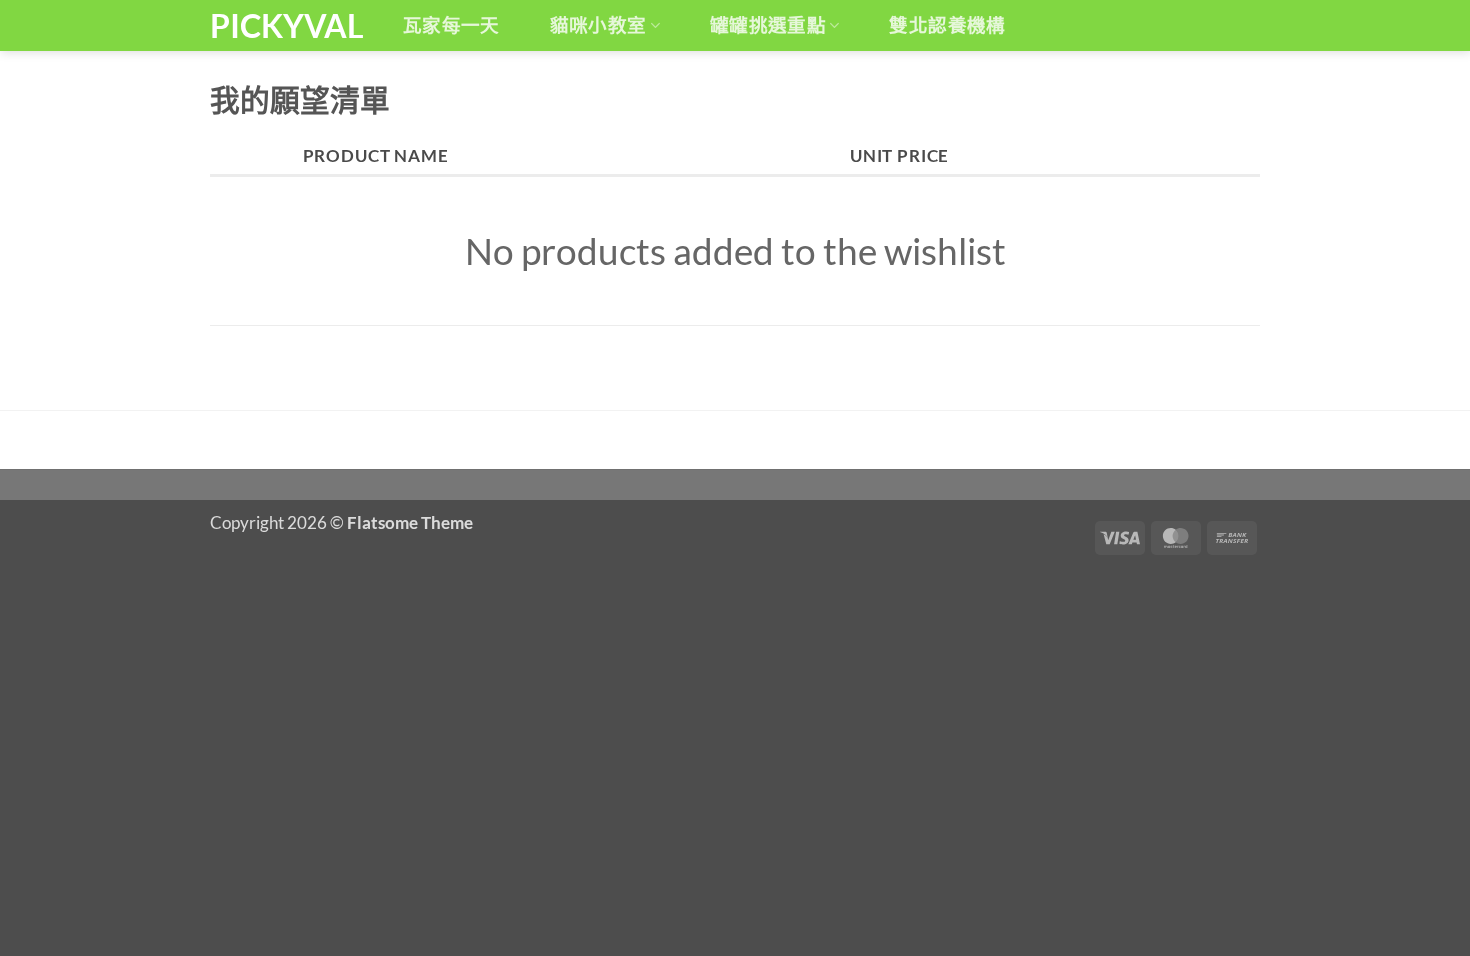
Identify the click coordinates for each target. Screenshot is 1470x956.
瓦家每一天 (451, 25)
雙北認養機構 (947, 25)
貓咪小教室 (598, 25)
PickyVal (284, 26)
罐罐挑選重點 (768, 25)
